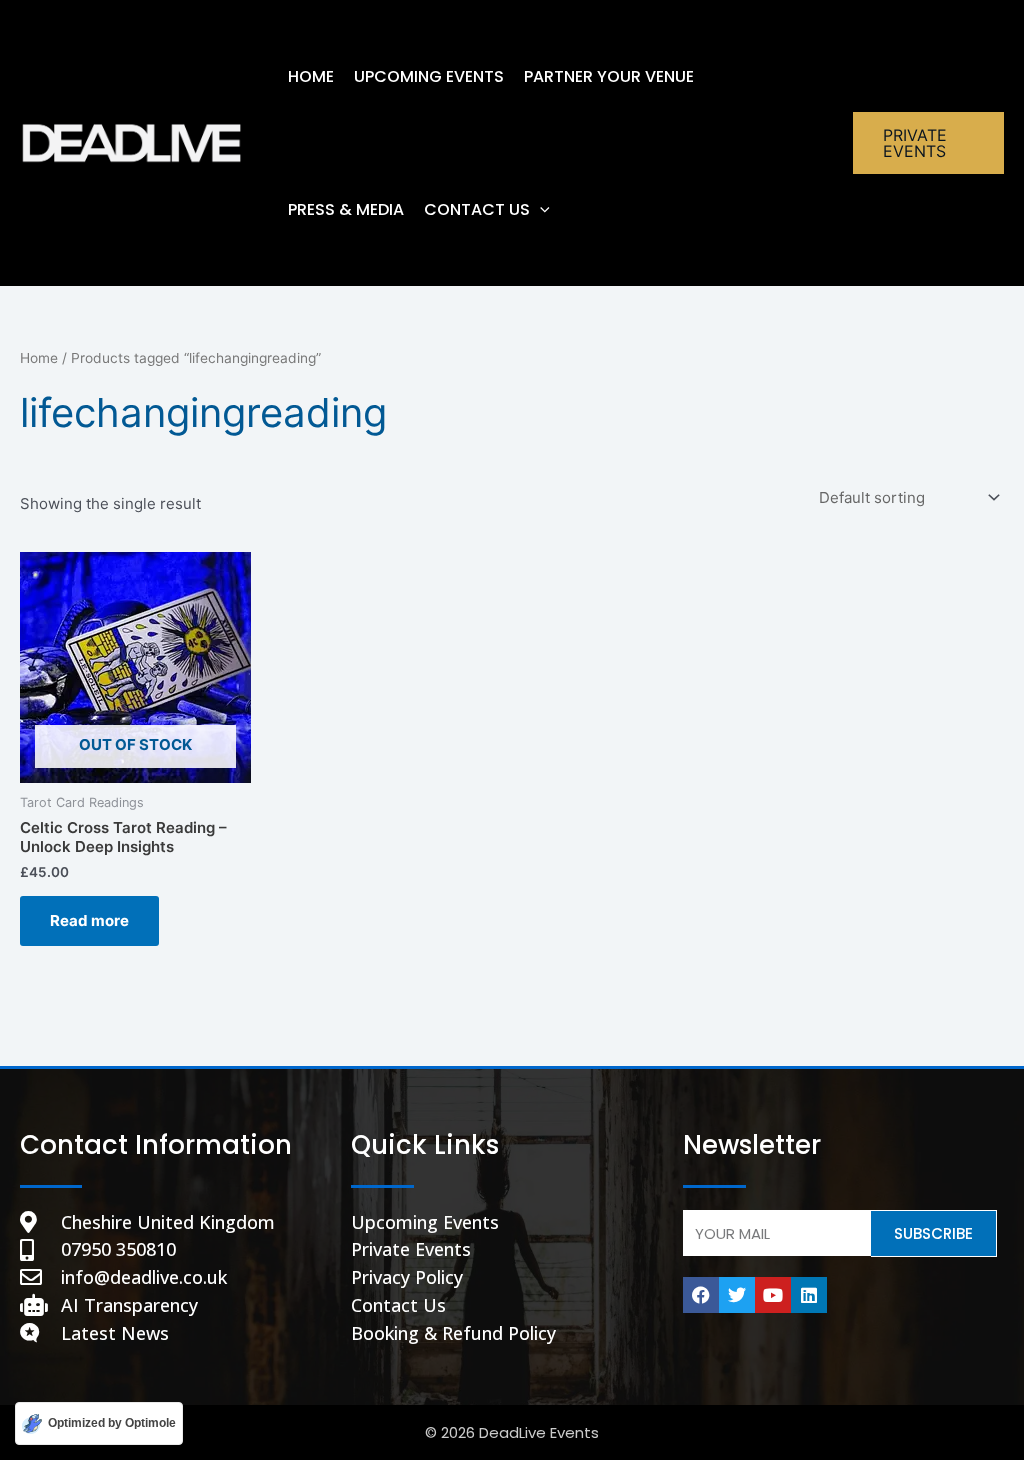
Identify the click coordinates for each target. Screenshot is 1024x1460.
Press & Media (346, 209)
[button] (540, 209)
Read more (89, 920)
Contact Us (477, 209)
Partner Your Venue (609, 76)
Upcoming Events (429, 76)
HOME (311, 76)
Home (39, 358)
